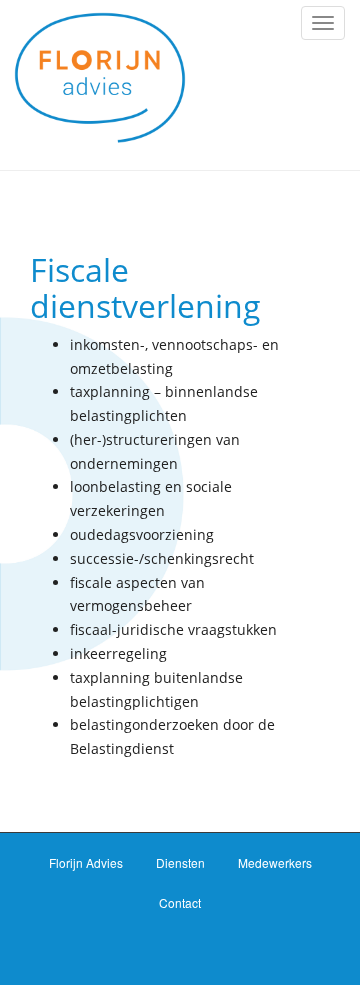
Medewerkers (275, 862)
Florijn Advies (86, 862)
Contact (180, 902)
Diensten (180, 862)
